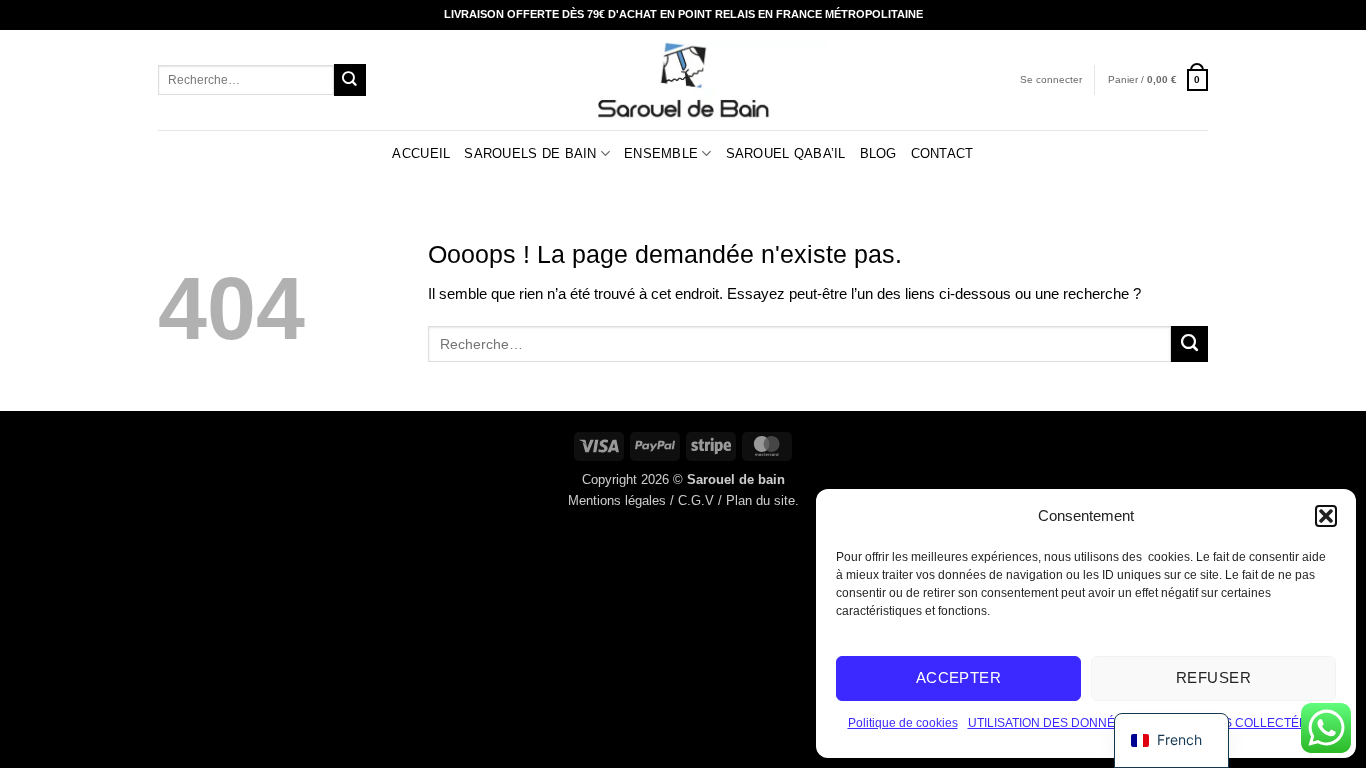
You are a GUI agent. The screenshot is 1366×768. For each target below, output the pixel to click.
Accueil (421, 153)
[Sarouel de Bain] (683, 80)
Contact (942, 153)
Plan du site (760, 500)
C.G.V (696, 500)
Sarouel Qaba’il (786, 153)
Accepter (959, 677)
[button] (1326, 516)
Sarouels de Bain (530, 153)
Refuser (1213, 677)
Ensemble (661, 153)
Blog (878, 153)
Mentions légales (617, 500)
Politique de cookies (903, 723)
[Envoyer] (350, 79)
